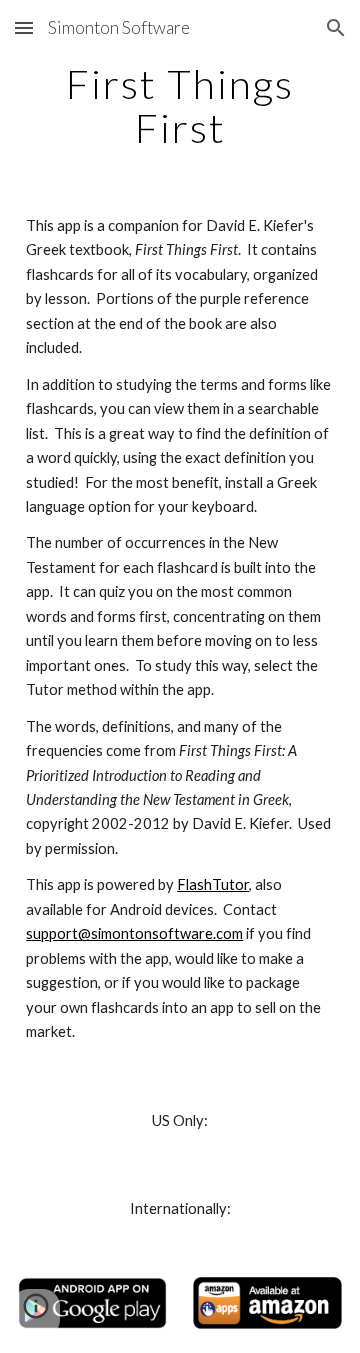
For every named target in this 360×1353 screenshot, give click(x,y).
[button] (24, 27)
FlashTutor (213, 884)
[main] (180, 106)
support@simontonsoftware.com (134, 933)
